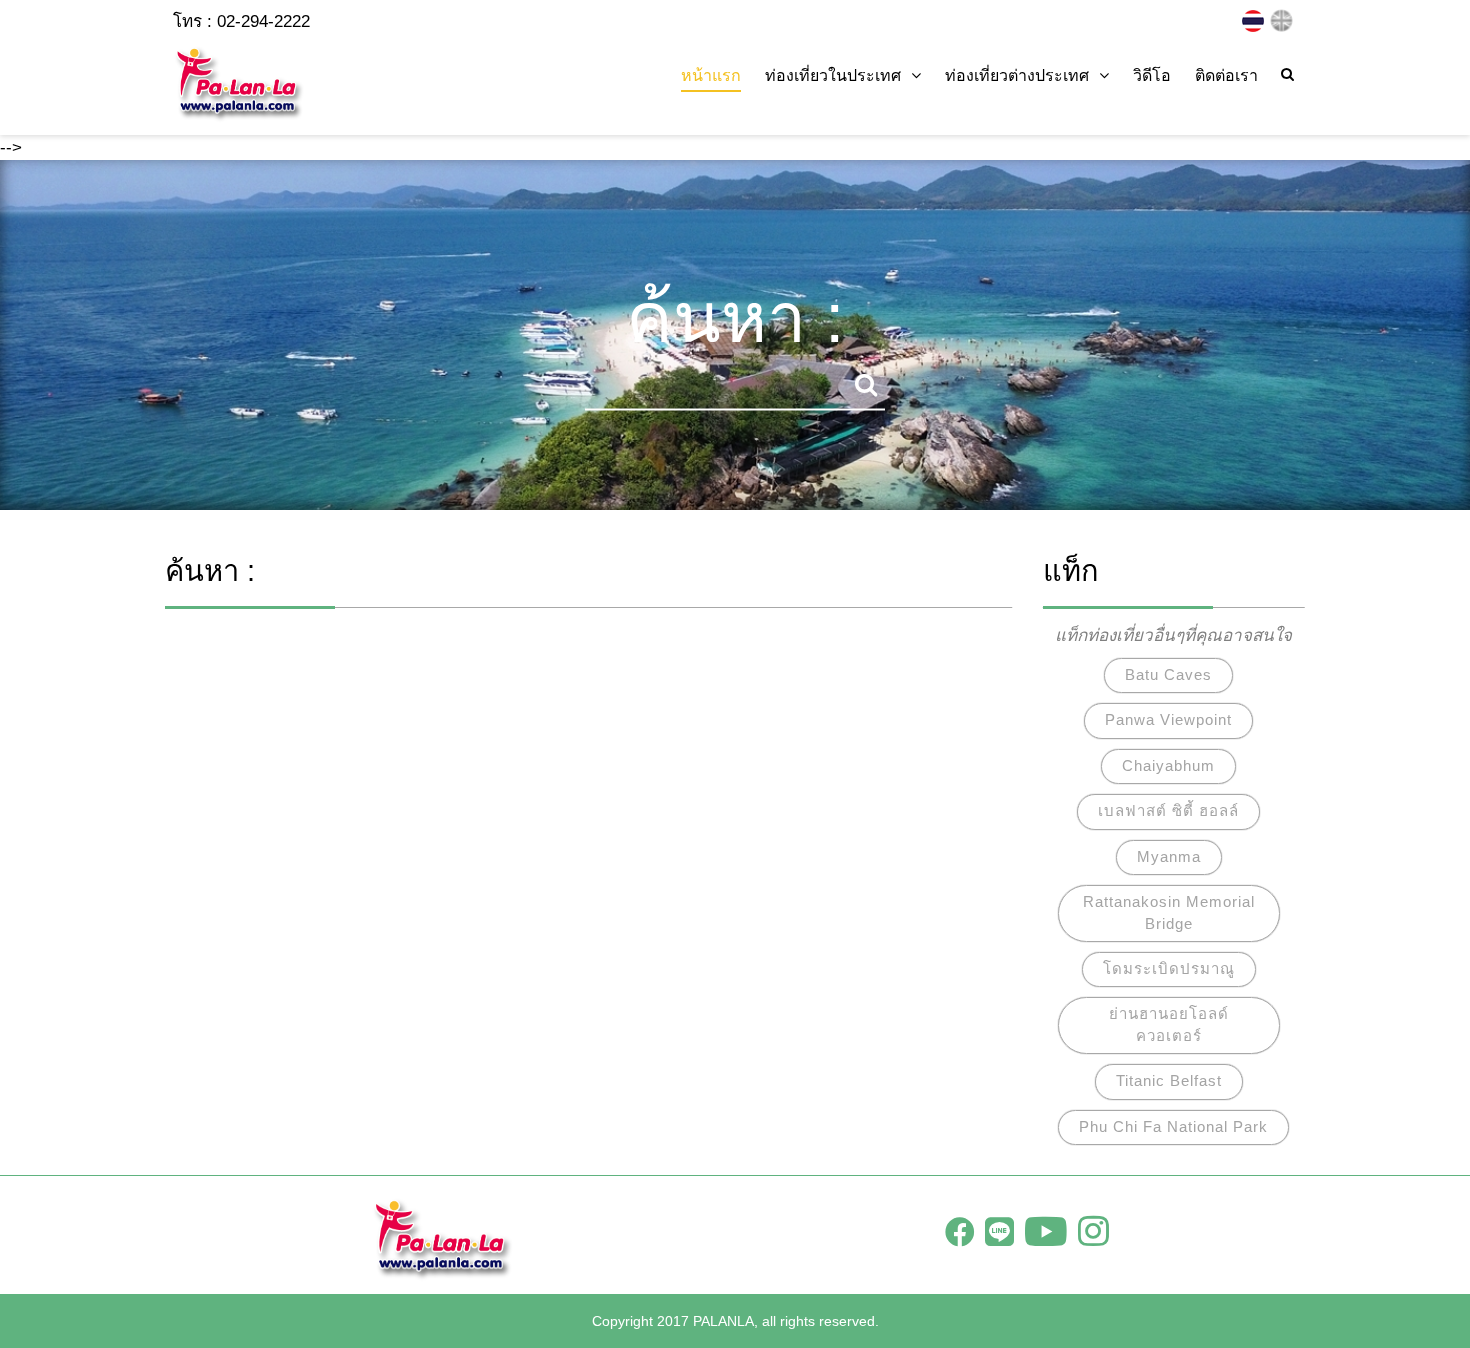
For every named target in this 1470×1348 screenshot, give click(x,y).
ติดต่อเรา (1226, 75)
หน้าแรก (711, 75)
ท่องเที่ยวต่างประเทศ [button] (1017, 75)
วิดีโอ (1152, 75)
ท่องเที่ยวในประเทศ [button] (833, 75)
